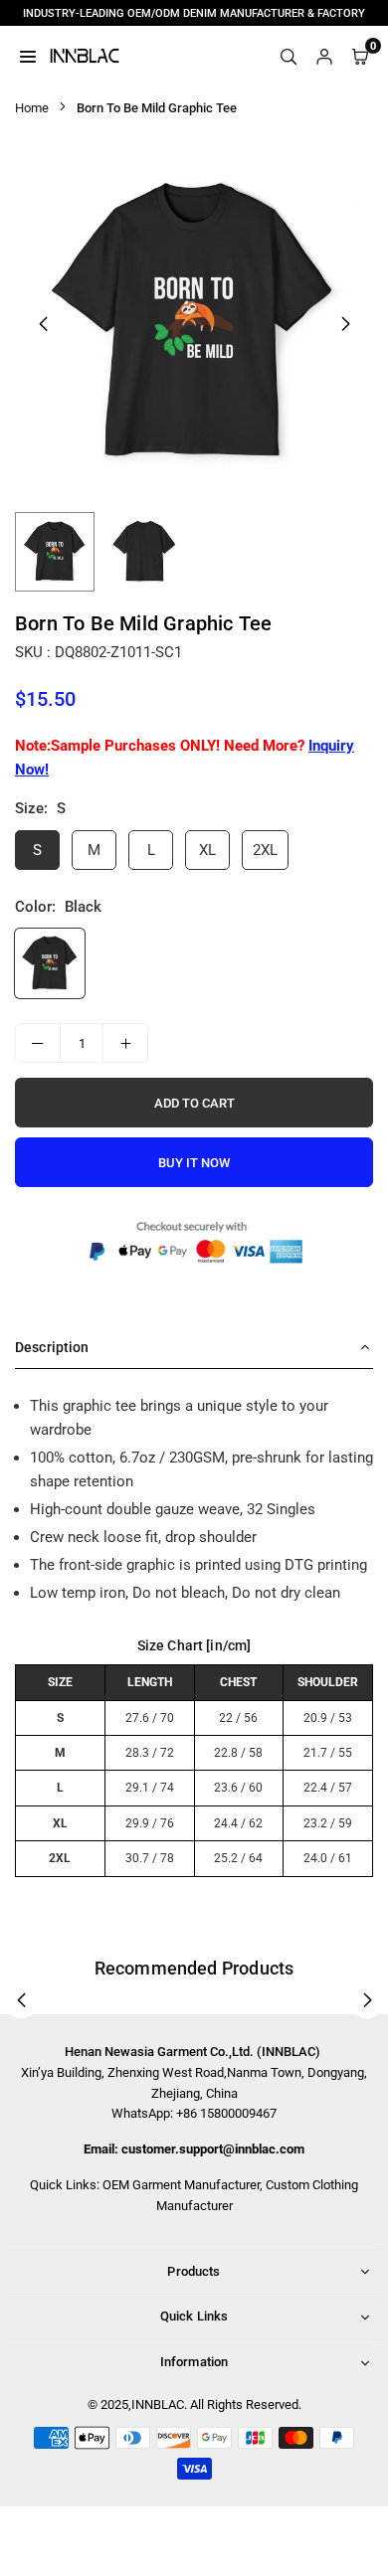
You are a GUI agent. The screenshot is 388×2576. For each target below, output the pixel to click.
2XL (265, 850)
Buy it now (194, 1163)
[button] (345, 324)
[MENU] (28, 56)
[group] (194, 323)
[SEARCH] (289, 56)
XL (207, 850)
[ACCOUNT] (324, 56)
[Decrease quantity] (38, 1043)
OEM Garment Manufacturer (181, 2185)
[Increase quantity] (125, 1043)
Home (32, 108)
